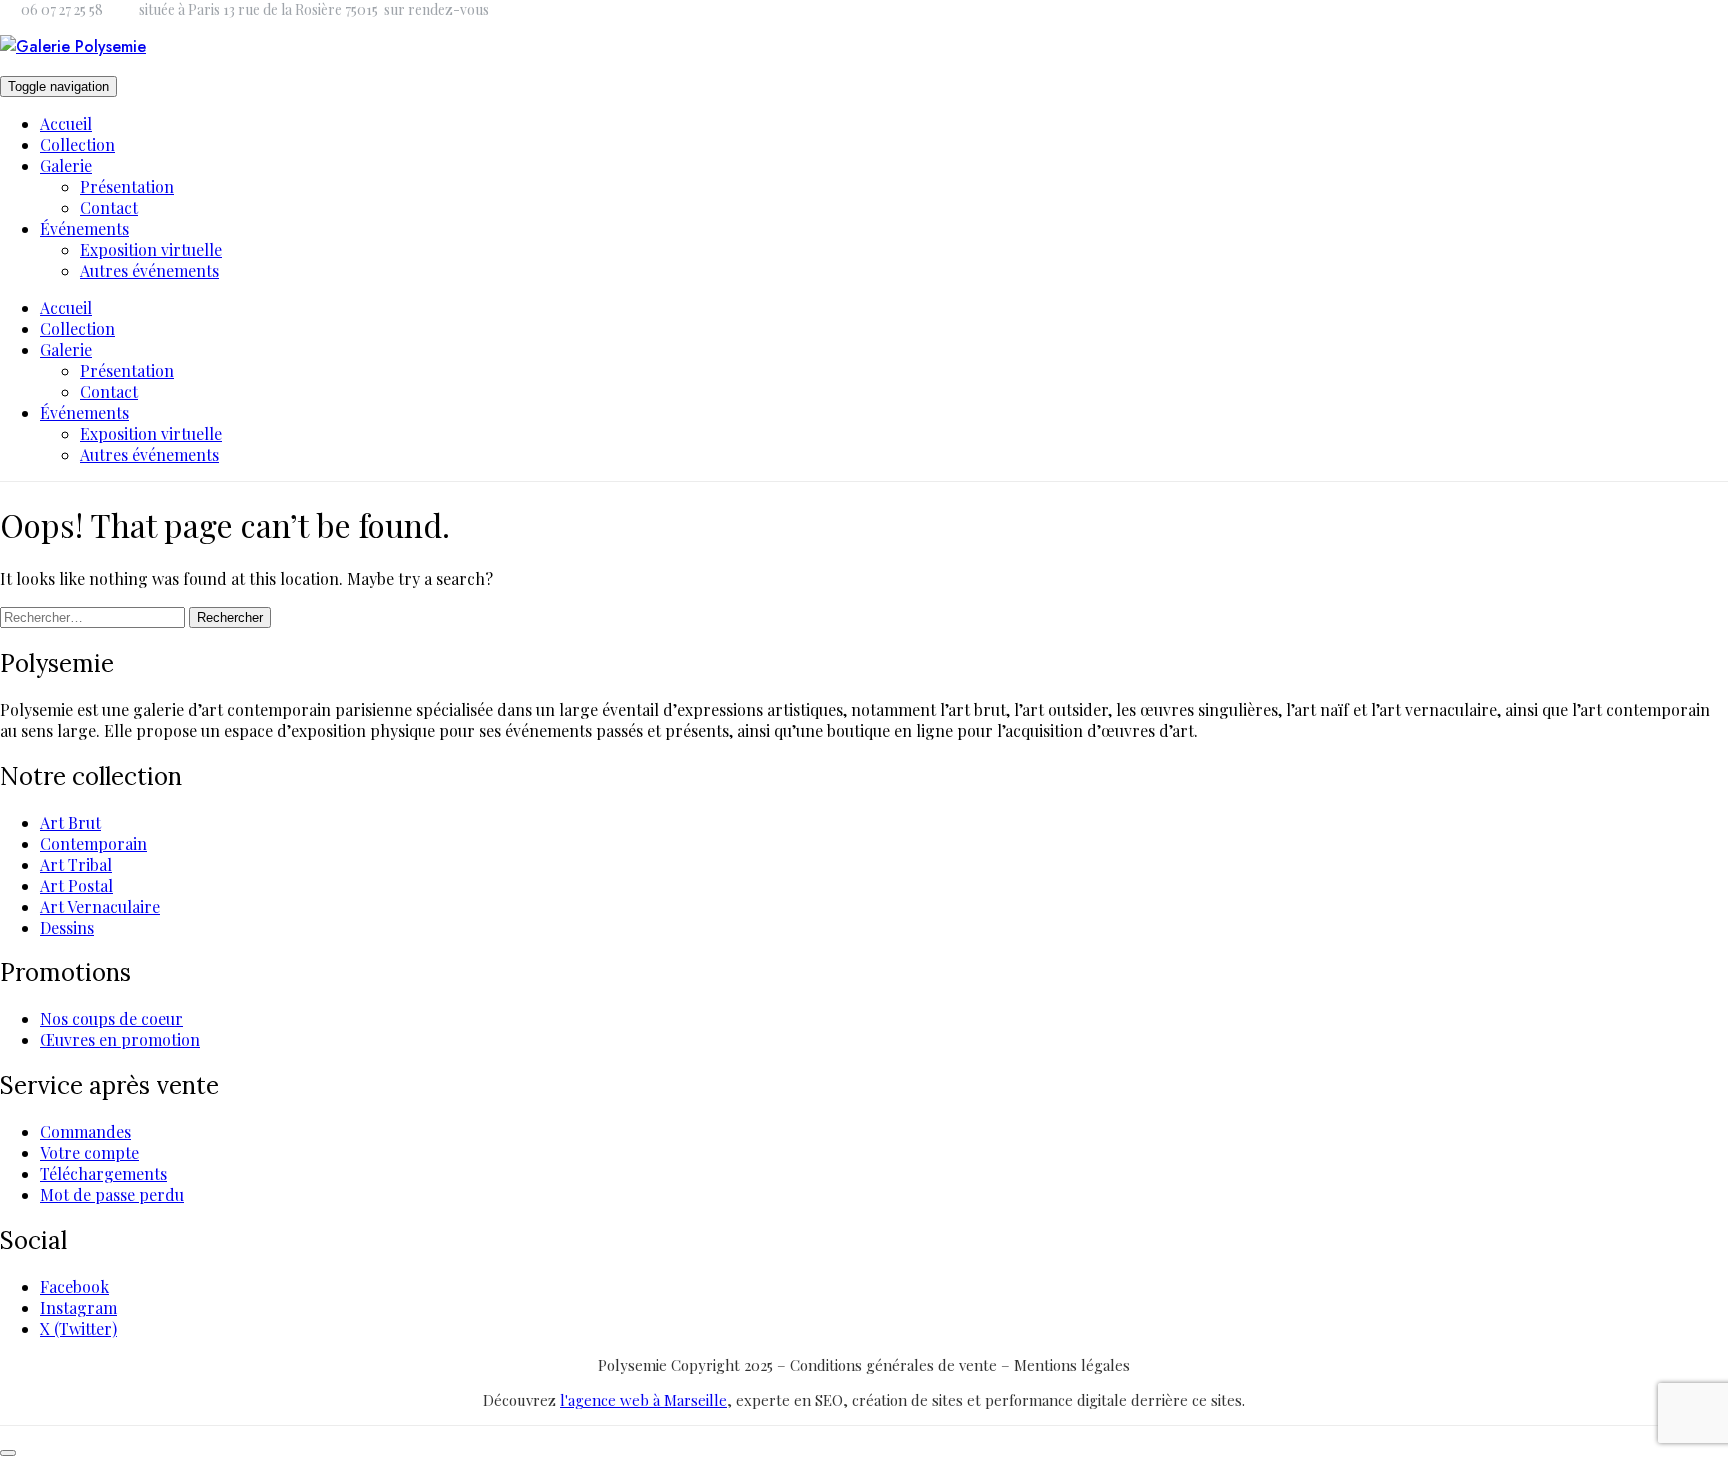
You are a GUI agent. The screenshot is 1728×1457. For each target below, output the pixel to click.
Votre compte (89, 1152)
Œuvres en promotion (120, 1039)
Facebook (74, 1286)
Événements (84, 228)
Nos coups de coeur (111, 1018)
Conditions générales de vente (895, 1365)
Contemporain (93, 843)
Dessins (67, 927)
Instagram (78, 1307)
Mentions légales (1072, 1365)
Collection (77, 144)
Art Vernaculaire (100, 906)
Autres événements (149, 270)
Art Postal (76, 885)
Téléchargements (103, 1173)
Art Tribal (76, 864)
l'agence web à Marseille (643, 1400)
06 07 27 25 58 (62, 9)
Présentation (127, 186)
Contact (109, 207)
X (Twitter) (78, 1328)
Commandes (85, 1131)
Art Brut (70, 822)
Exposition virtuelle (151, 249)
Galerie (66, 165)
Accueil (66, 123)
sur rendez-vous (436, 9)
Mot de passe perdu (112, 1194)
